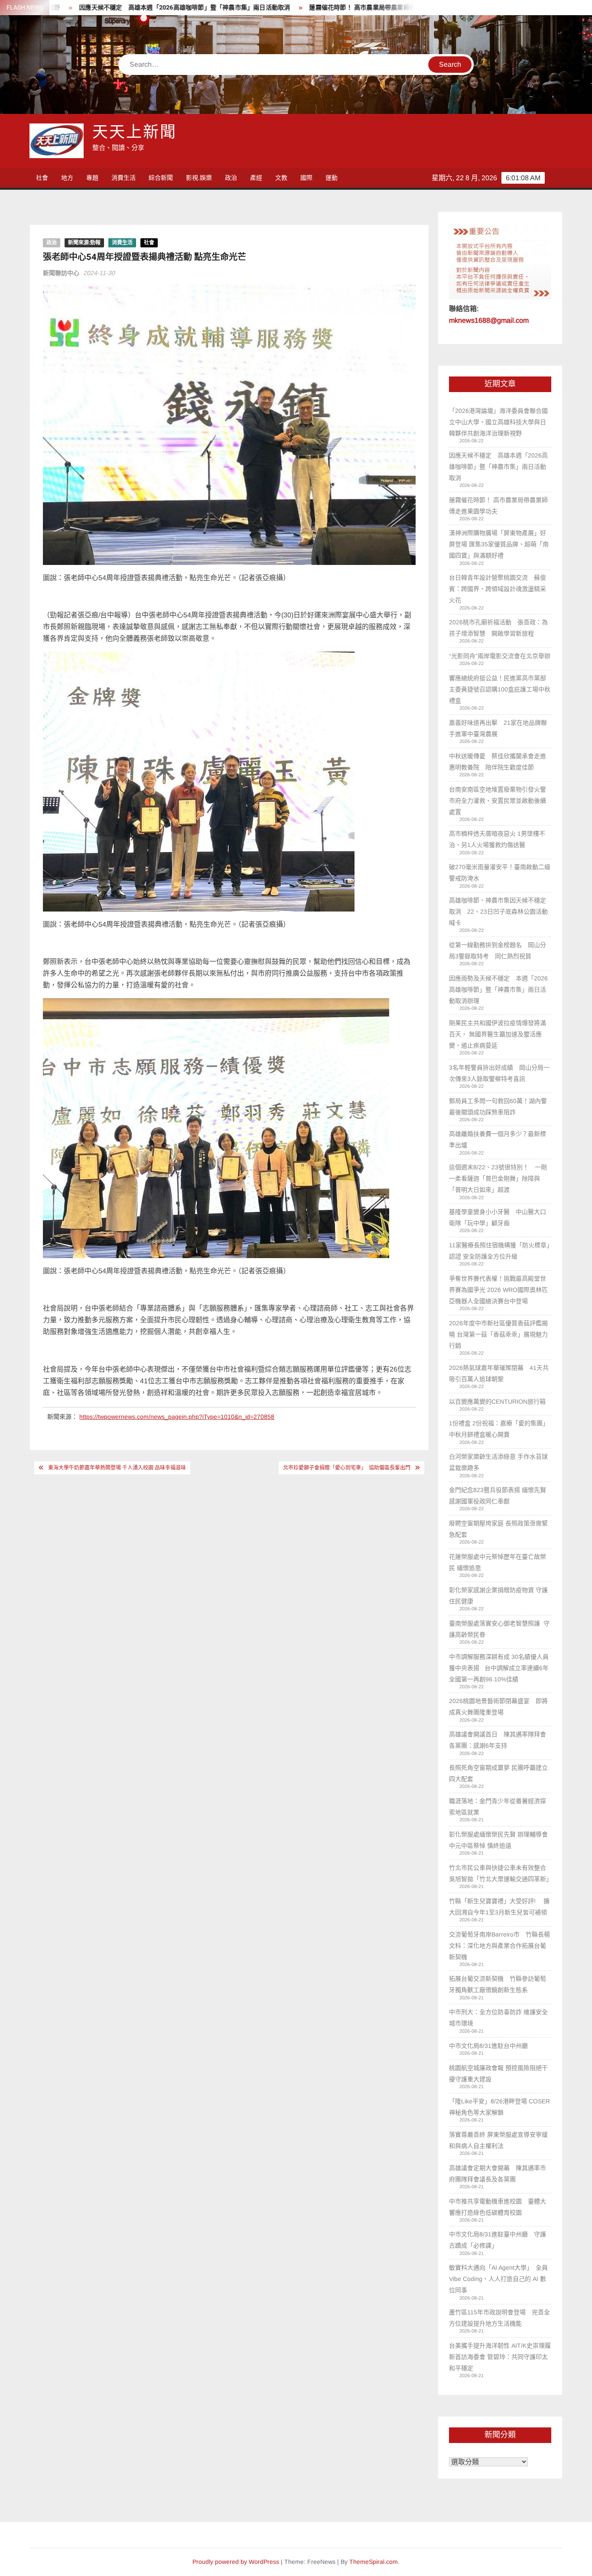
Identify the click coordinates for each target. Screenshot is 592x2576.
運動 (332, 178)
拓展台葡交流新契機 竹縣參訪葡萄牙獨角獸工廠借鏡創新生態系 (498, 1984)
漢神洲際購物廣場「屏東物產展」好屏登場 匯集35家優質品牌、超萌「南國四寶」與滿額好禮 (499, 544)
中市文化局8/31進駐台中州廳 (488, 2046)
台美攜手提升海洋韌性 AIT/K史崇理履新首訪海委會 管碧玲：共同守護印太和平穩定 (500, 2357)
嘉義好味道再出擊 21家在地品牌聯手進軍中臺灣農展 (498, 728)
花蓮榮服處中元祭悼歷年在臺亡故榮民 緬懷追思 (498, 1562)
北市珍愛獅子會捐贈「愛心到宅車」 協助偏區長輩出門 (347, 1468)
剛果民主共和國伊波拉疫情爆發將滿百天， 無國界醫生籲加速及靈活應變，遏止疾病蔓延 (498, 1034)
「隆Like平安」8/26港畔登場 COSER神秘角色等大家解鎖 (499, 2107)
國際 (306, 178)
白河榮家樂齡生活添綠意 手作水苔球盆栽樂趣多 (498, 1462)
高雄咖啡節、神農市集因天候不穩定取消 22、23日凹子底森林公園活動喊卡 (498, 912)
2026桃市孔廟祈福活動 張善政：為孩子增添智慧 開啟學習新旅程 (498, 628)
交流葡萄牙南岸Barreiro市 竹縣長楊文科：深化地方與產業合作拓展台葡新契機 (499, 1946)
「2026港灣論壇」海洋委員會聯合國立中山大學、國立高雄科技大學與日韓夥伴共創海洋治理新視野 (498, 422)
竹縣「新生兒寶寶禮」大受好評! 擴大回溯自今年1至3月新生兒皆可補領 (499, 1907)
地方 (67, 178)
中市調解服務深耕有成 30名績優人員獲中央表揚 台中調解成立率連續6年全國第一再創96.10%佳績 (499, 1668)
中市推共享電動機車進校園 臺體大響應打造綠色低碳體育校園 (498, 2207)
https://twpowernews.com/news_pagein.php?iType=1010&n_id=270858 (177, 1417)
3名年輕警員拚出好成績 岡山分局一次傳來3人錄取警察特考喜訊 (499, 1073)
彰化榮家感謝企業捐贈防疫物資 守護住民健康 (498, 1596)
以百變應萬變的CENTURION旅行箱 (497, 1402)
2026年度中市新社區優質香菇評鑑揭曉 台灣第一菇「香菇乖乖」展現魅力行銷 (498, 1334)
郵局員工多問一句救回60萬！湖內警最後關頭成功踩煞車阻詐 (498, 1106)
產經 (256, 178)
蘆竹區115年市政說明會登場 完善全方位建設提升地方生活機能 (499, 2318)
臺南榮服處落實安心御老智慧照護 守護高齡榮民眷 (499, 1629)
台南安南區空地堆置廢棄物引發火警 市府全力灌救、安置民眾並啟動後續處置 (498, 801)
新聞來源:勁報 (84, 243)
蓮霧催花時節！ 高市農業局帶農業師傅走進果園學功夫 (295, 8)
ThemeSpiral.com (374, 2562)
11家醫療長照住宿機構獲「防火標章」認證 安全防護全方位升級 (499, 1251)
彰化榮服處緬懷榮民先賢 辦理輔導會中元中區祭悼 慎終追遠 (498, 1840)
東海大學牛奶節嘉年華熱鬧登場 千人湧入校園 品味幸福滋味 (117, 1468)
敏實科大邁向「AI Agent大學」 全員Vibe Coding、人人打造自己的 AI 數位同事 (498, 2279)
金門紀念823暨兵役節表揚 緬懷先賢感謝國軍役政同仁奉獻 (498, 1496)
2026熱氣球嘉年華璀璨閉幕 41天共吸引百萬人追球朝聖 (499, 1373)
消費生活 (124, 178)
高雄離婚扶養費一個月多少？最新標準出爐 (498, 1139)
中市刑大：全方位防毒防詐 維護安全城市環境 (498, 2018)
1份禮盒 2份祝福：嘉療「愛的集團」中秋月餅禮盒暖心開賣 (499, 1429)
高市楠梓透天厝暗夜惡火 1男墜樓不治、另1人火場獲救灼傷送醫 (497, 839)
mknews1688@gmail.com (489, 320)
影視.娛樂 (199, 178)
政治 (231, 178)
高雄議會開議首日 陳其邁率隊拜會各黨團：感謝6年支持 (498, 1740)
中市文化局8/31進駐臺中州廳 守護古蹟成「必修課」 (498, 2240)
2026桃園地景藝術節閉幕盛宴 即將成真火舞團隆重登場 (498, 1707)
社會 (42, 178)
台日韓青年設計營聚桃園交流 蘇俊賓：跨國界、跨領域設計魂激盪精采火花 (498, 589)
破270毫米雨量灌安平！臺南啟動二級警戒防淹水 (500, 873)
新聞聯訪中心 (61, 273)
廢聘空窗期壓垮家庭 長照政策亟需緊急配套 (498, 1529)
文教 (281, 178)
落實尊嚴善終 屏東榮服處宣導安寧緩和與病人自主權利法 (498, 2140)
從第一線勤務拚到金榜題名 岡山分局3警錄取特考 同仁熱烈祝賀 (498, 951)
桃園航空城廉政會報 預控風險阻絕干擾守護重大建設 (498, 2073)
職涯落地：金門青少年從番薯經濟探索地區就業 (498, 1807)
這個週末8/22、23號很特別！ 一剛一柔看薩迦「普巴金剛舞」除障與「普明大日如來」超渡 (498, 1178)
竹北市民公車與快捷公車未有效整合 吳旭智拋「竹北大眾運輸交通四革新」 (500, 1873)
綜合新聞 (161, 178)
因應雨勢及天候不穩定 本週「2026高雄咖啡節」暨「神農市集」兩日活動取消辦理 (498, 990)
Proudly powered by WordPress (236, 2562)
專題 (92, 178)
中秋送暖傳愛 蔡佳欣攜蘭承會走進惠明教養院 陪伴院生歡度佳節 (498, 762)
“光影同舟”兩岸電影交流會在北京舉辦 (500, 656)
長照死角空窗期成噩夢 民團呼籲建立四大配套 (498, 1773)
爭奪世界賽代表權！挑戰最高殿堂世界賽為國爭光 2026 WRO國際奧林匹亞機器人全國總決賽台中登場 (498, 1290)
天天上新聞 (134, 132)
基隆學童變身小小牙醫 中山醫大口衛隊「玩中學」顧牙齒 (498, 1217)
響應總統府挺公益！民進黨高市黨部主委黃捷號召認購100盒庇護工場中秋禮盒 (500, 689)
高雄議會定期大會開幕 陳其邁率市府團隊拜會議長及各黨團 (498, 2174)
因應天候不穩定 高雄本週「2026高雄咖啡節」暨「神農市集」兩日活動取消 (498, 467)
